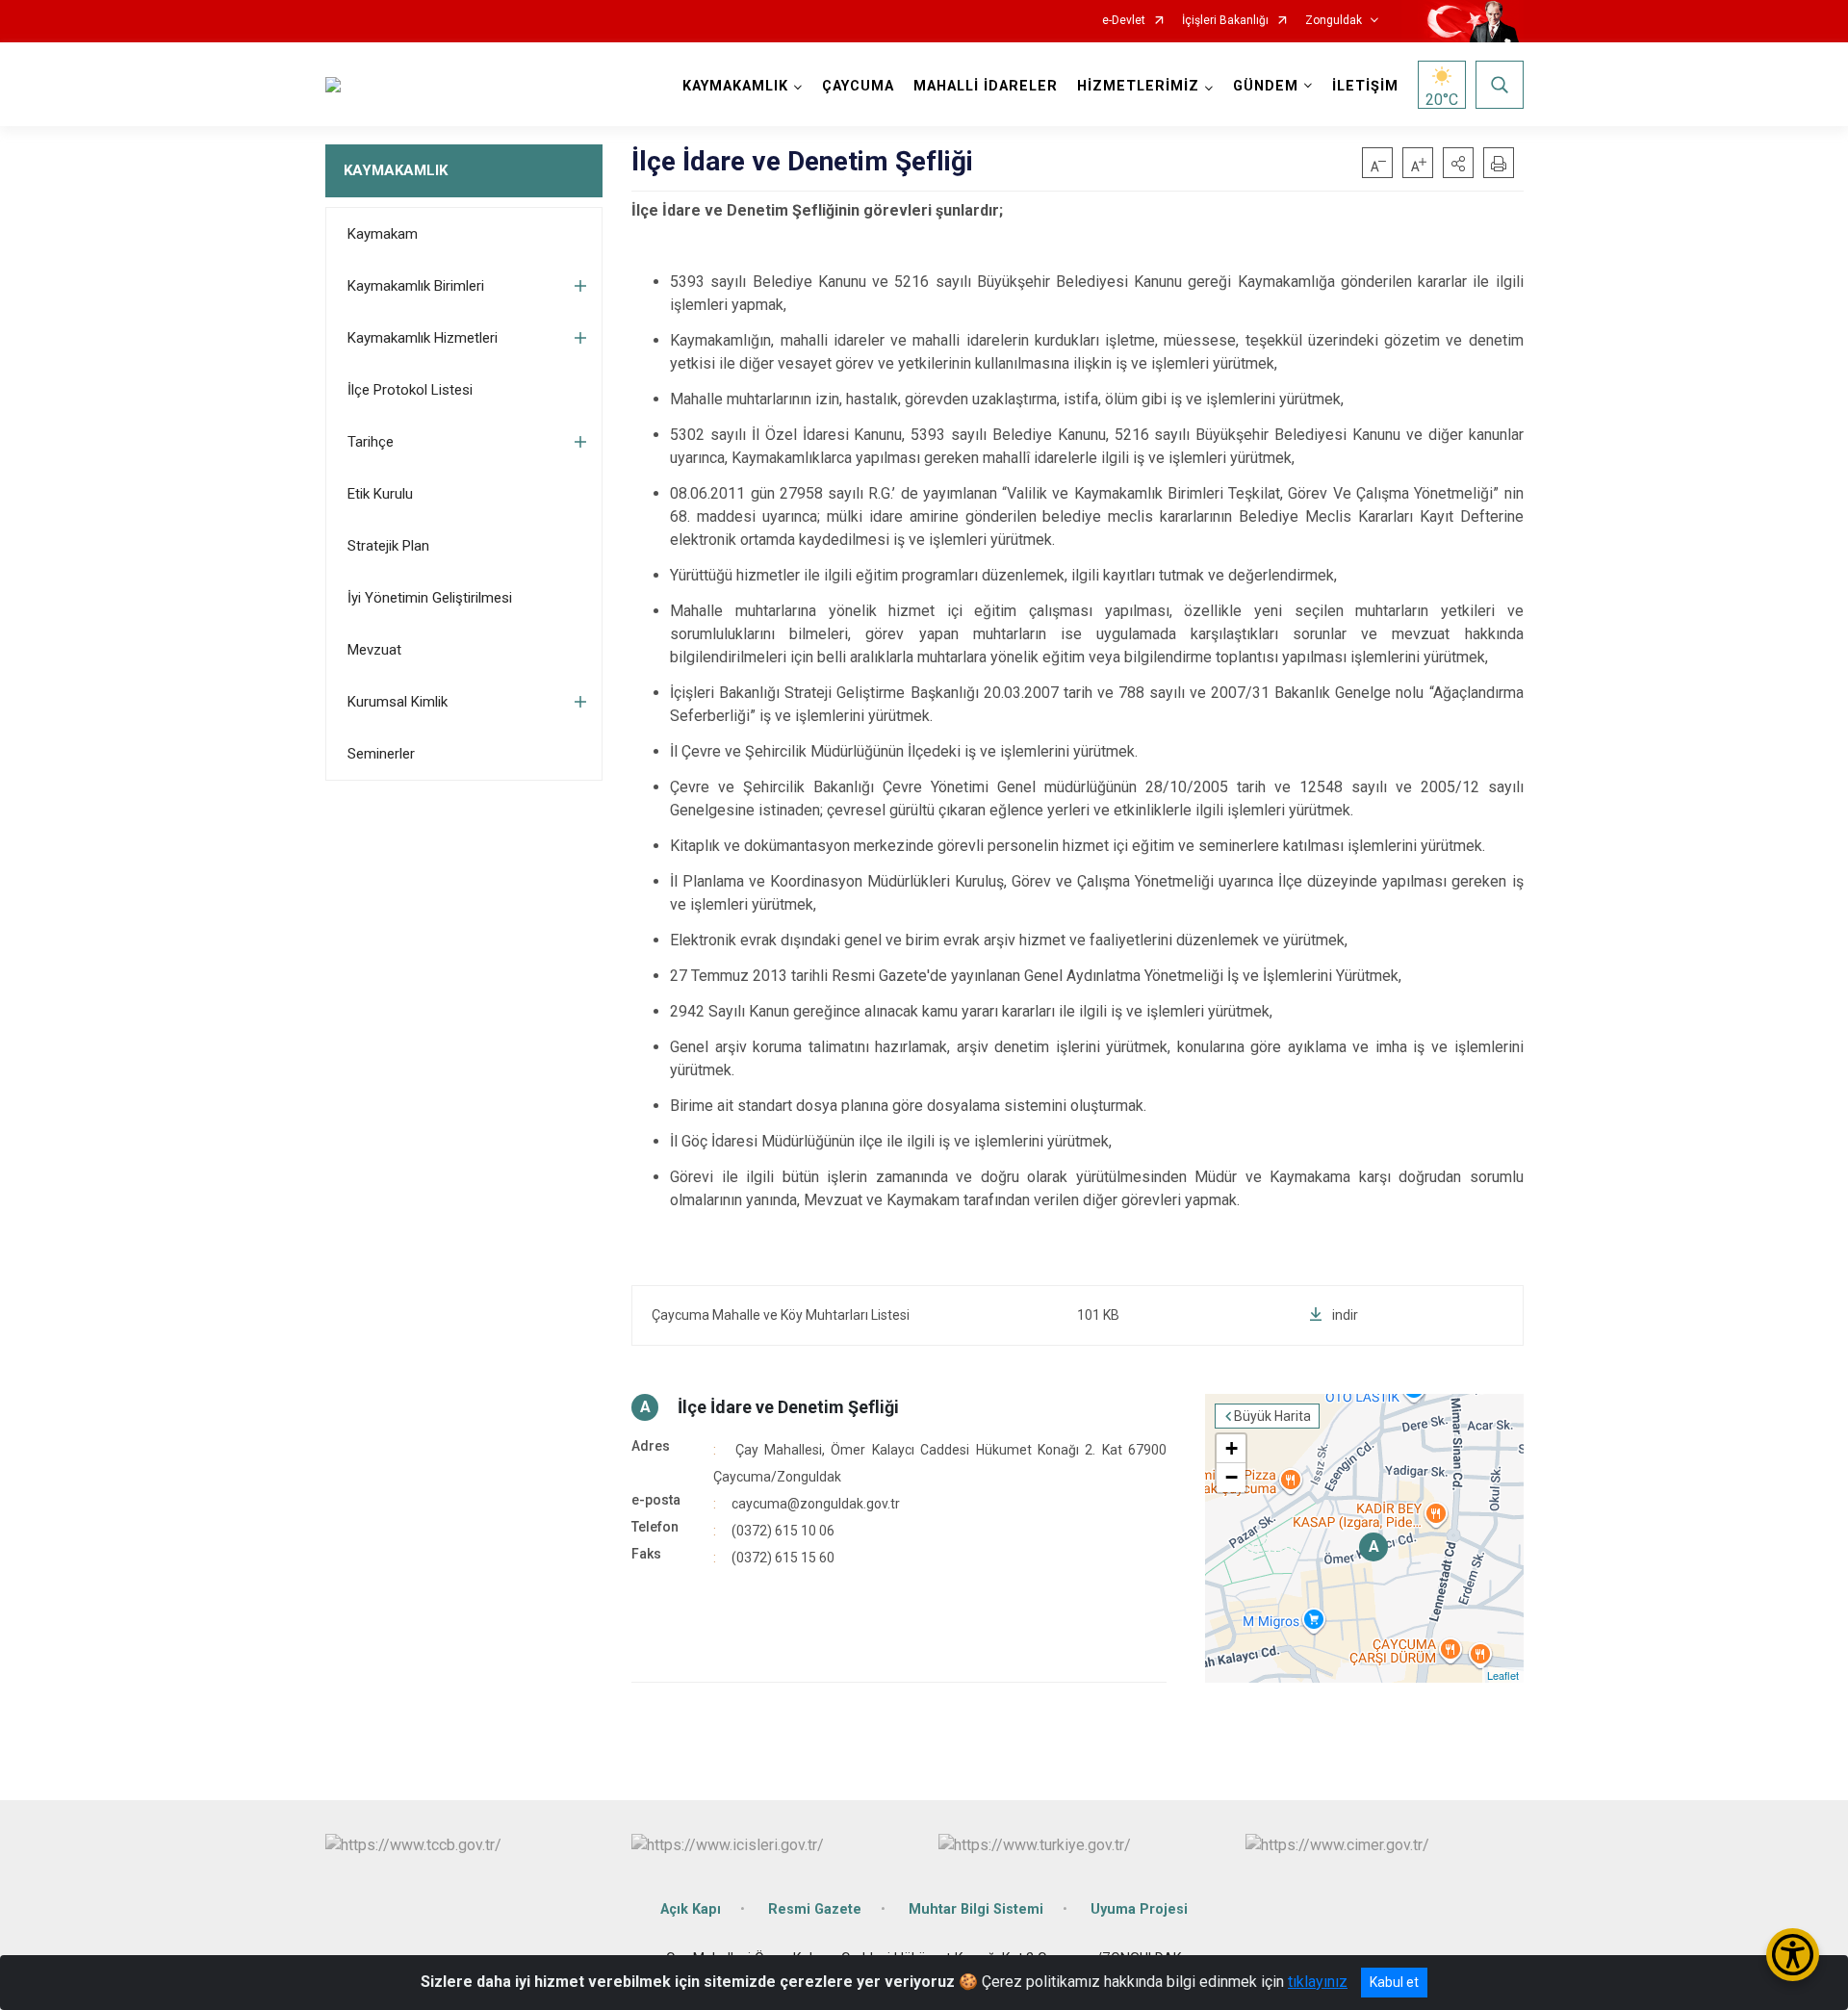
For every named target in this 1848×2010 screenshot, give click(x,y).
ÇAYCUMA (858, 86)
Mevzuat (374, 650)
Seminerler (381, 754)
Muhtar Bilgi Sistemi (976, 1909)
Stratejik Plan (388, 546)
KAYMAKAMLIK (396, 170)
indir (1345, 1315)
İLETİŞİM (1365, 86)
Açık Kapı (691, 1909)
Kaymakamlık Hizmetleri (423, 338)
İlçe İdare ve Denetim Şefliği (788, 1407)
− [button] (1232, 1477)
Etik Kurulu (380, 494)
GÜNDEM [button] (1266, 86)
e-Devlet (1124, 21)
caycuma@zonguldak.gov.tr (816, 1504)
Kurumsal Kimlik (398, 702)
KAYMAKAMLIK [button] (735, 86)
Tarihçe (371, 442)
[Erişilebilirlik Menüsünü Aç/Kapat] (1793, 1955)
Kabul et (1394, 1982)
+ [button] (1232, 1448)
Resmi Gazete (815, 1909)
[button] (1458, 163)
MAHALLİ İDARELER (986, 86)
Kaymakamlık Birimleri (416, 286)
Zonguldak (1334, 21)
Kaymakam (383, 234)
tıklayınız (1318, 1982)
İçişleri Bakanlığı (1225, 21)
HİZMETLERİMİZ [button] (1138, 86)
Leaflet (1503, 1675)
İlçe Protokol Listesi (410, 390)
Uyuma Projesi (1139, 1909)
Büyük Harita (1272, 1416)
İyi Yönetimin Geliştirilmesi (430, 598)
